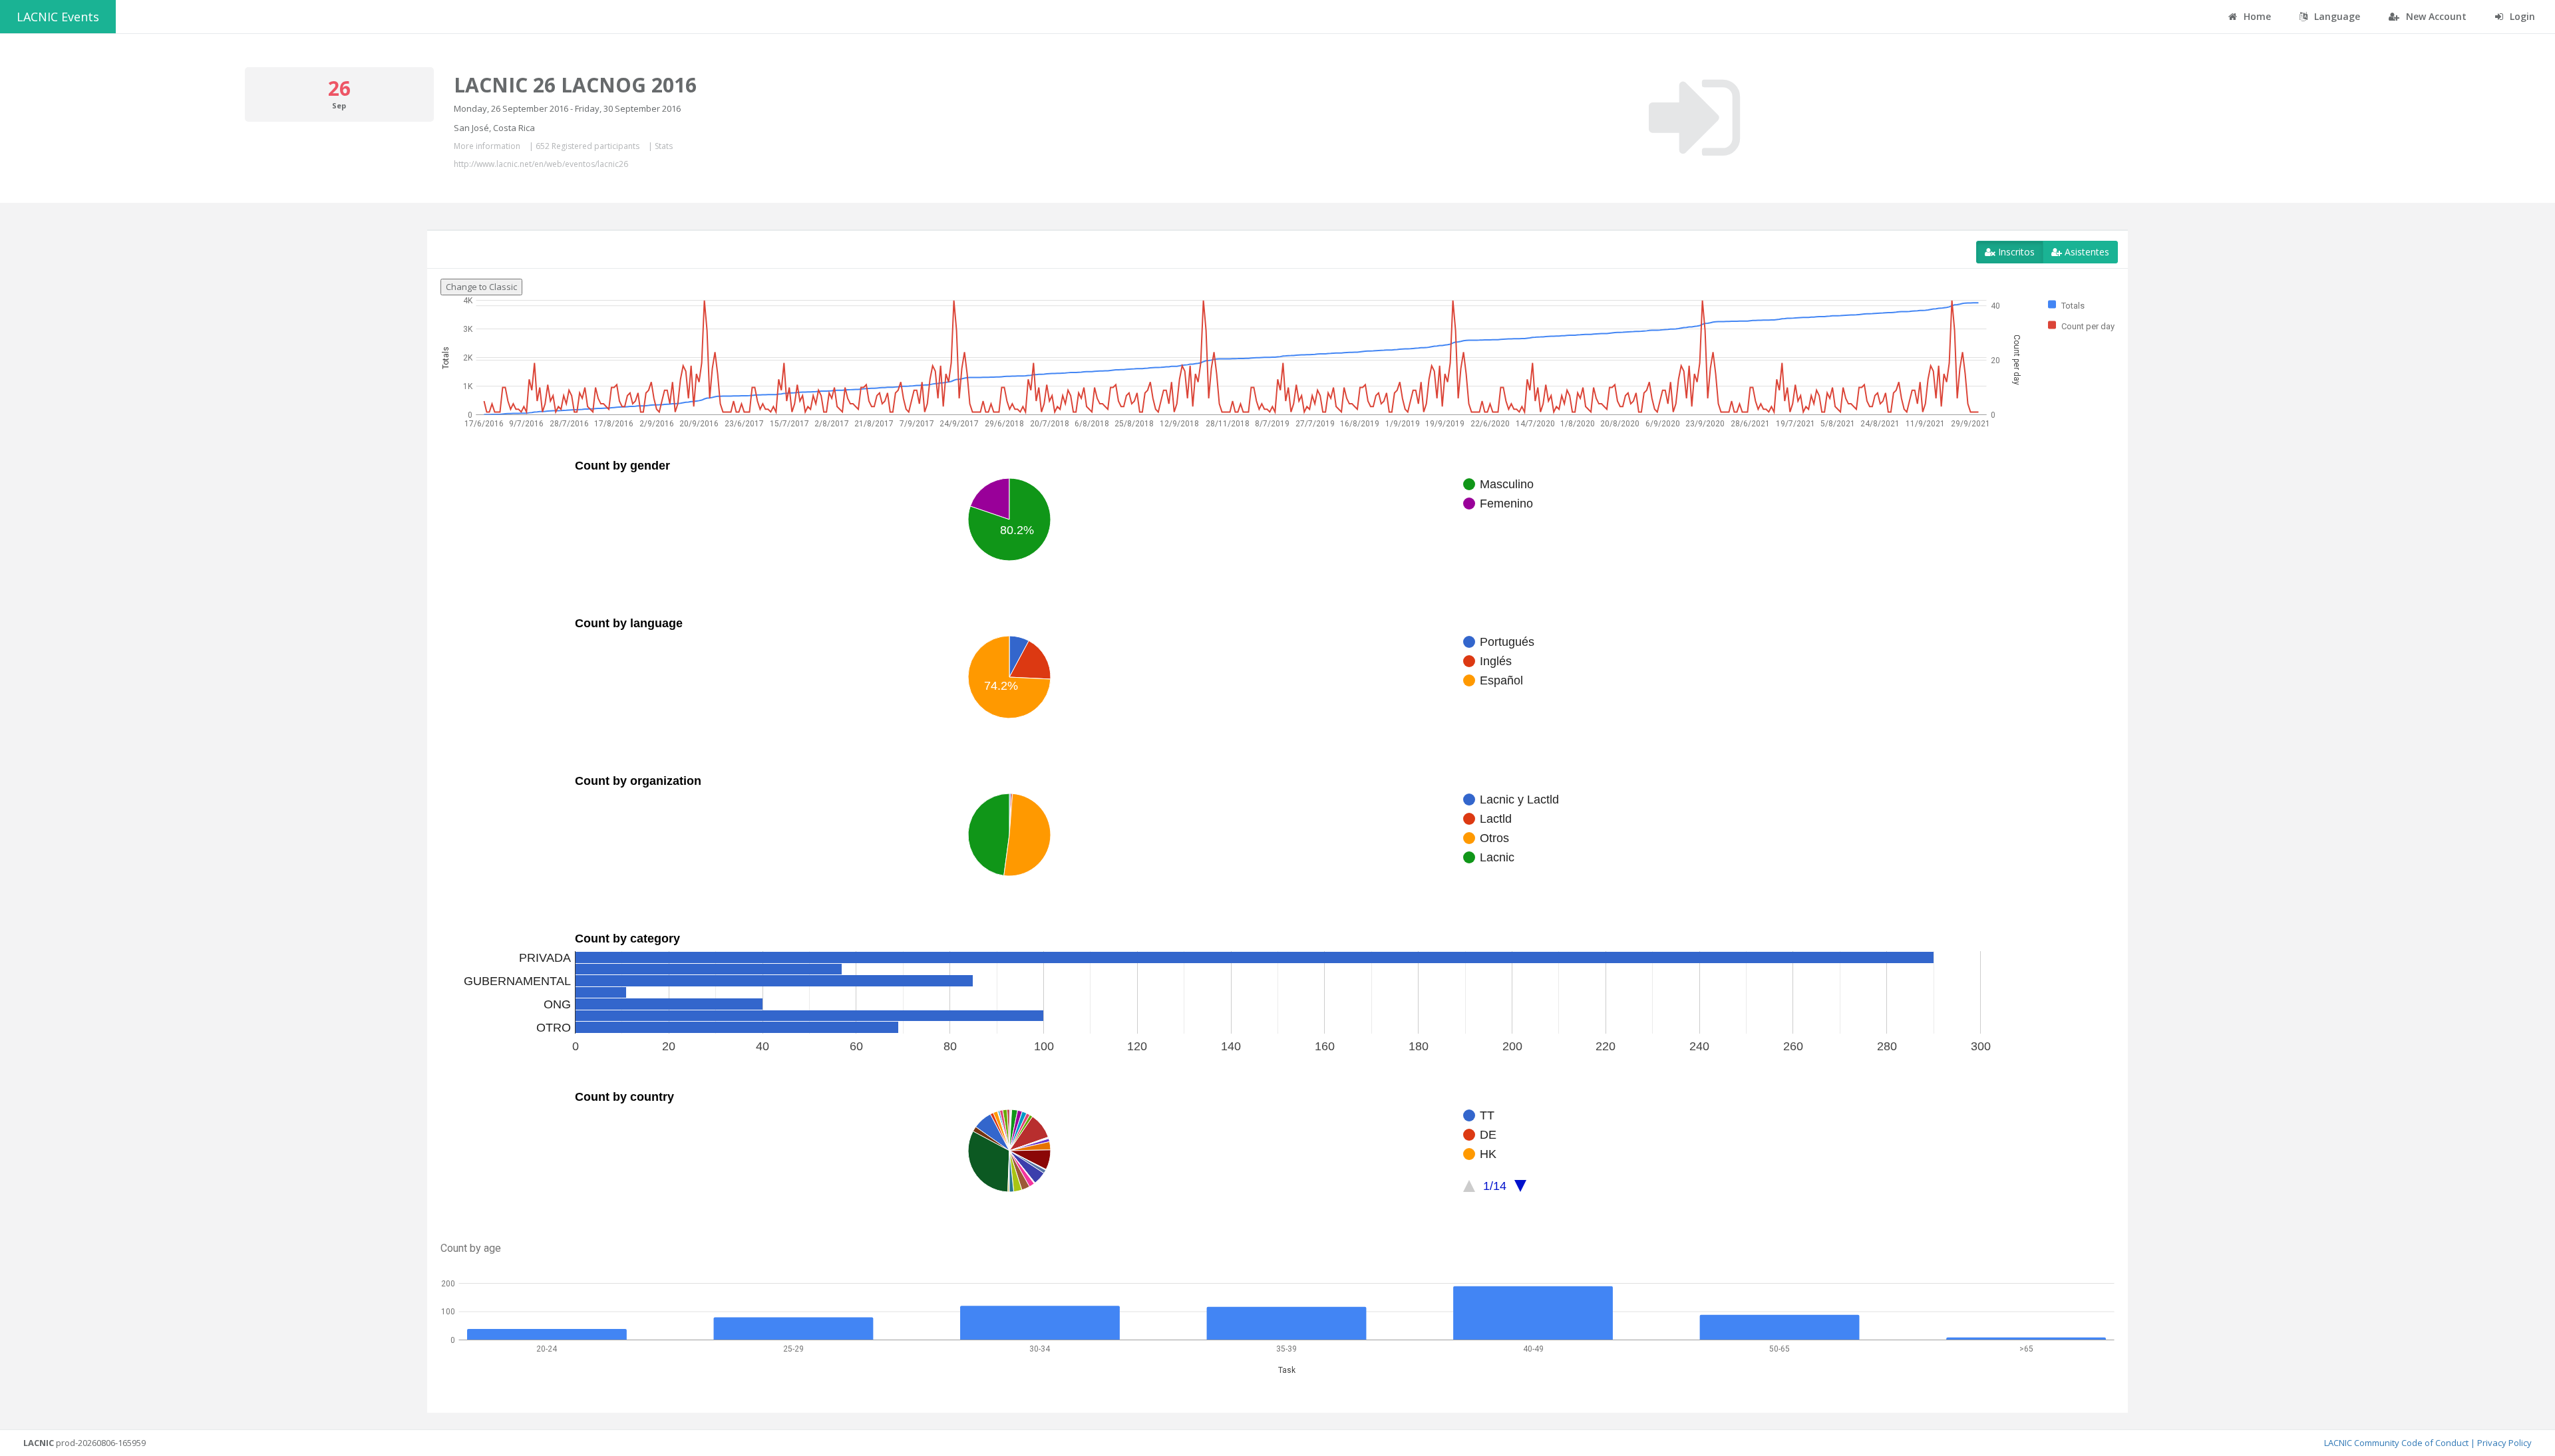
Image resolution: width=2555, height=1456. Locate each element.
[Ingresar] (1694, 118)
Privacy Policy (2504, 1443)
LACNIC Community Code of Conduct (2396, 1443)
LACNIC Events (58, 17)
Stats (664, 146)
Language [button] (2336, 16)
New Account (2435, 16)
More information (487, 146)
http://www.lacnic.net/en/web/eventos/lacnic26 (541, 164)
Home (2256, 16)
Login (2521, 16)
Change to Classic (481, 287)
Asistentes (2086, 252)
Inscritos (2015, 252)
